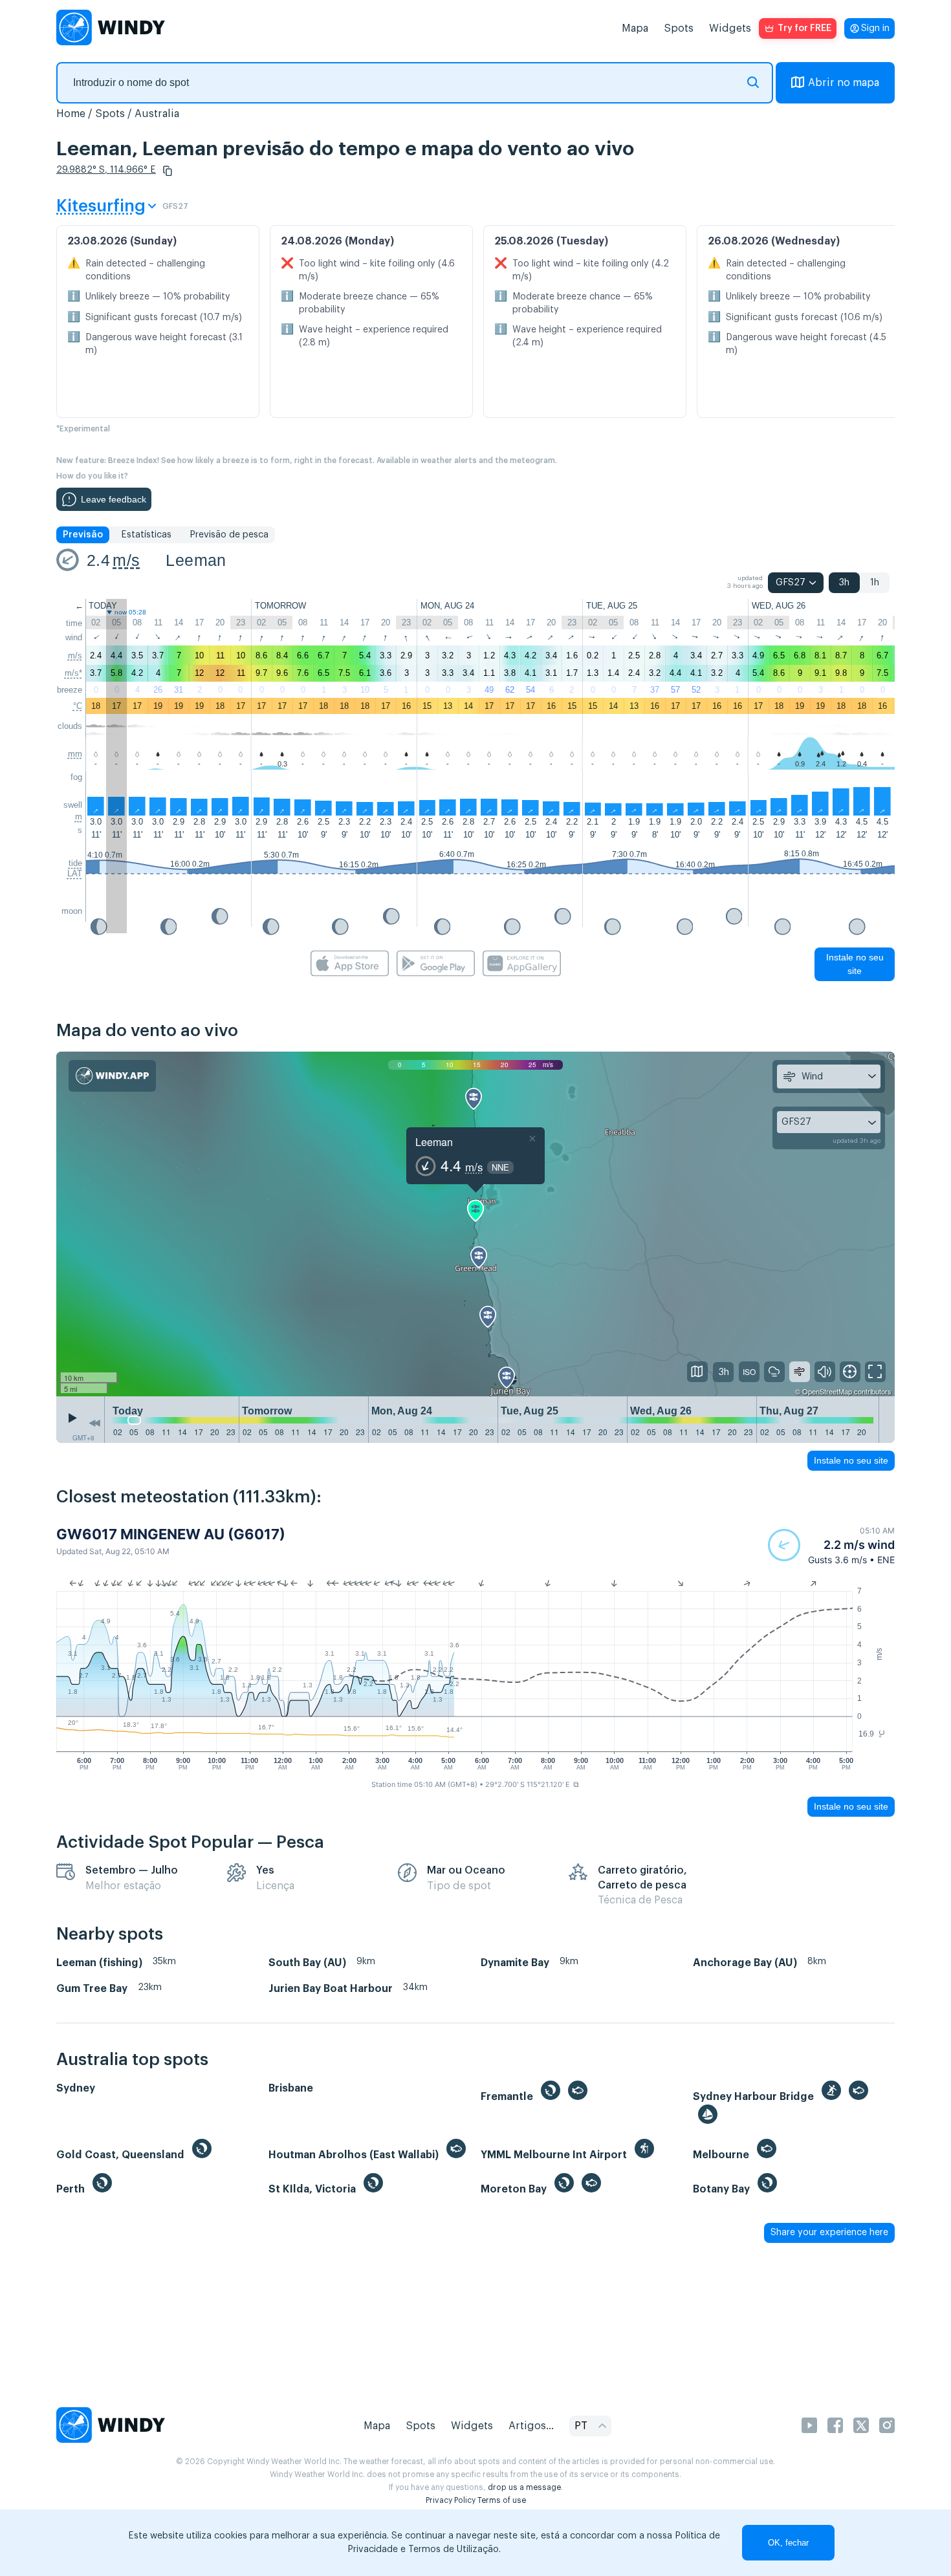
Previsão (83, 535)
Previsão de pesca (229, 535)
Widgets (730, 28)
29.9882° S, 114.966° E (106, 170)
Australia (157, 114)
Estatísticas (146, 535)
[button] (168, 171)
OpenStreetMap (827, 1391)
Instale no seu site (855, 964)
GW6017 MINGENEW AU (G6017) (171, 1534)
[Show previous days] (94, 1423)
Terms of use (502, 2500)
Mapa (635, 28)
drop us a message (524, 2487)
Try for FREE (804, 28)
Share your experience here (829, 2233)
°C (78, 706)
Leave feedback (114, 499)
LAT (75, 873)
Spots (679, 28)
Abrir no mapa (844, 83)
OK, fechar (788, 2543)
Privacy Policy (451, 2500)
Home (71, 114)
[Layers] (697, 1372)
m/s (126, 560)
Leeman (196, 560)
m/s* (73, 673)
